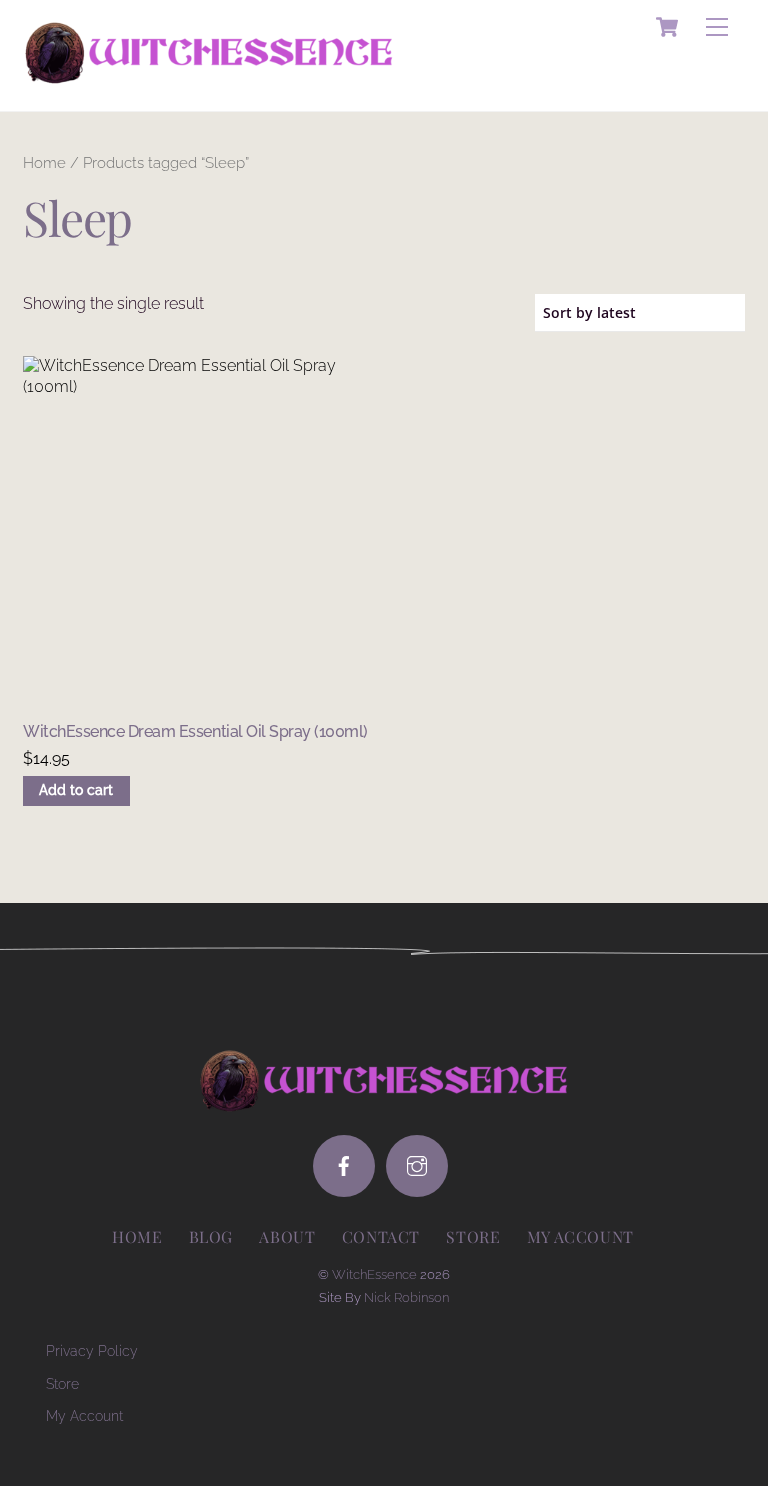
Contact (381, 1236)
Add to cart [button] (76, 790)
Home (44, 162)
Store (473, 1236)
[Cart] (667, 27)
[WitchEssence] (209, 75)
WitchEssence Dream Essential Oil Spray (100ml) (195, 731)
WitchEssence (374, 1274)
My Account (84, 1415)
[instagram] (417, 1166)
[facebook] (344, 1166)
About (287, 1236)
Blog (211, 1236)
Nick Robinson (406, 1297)
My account (580, 1236)
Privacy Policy (92, 1350)
